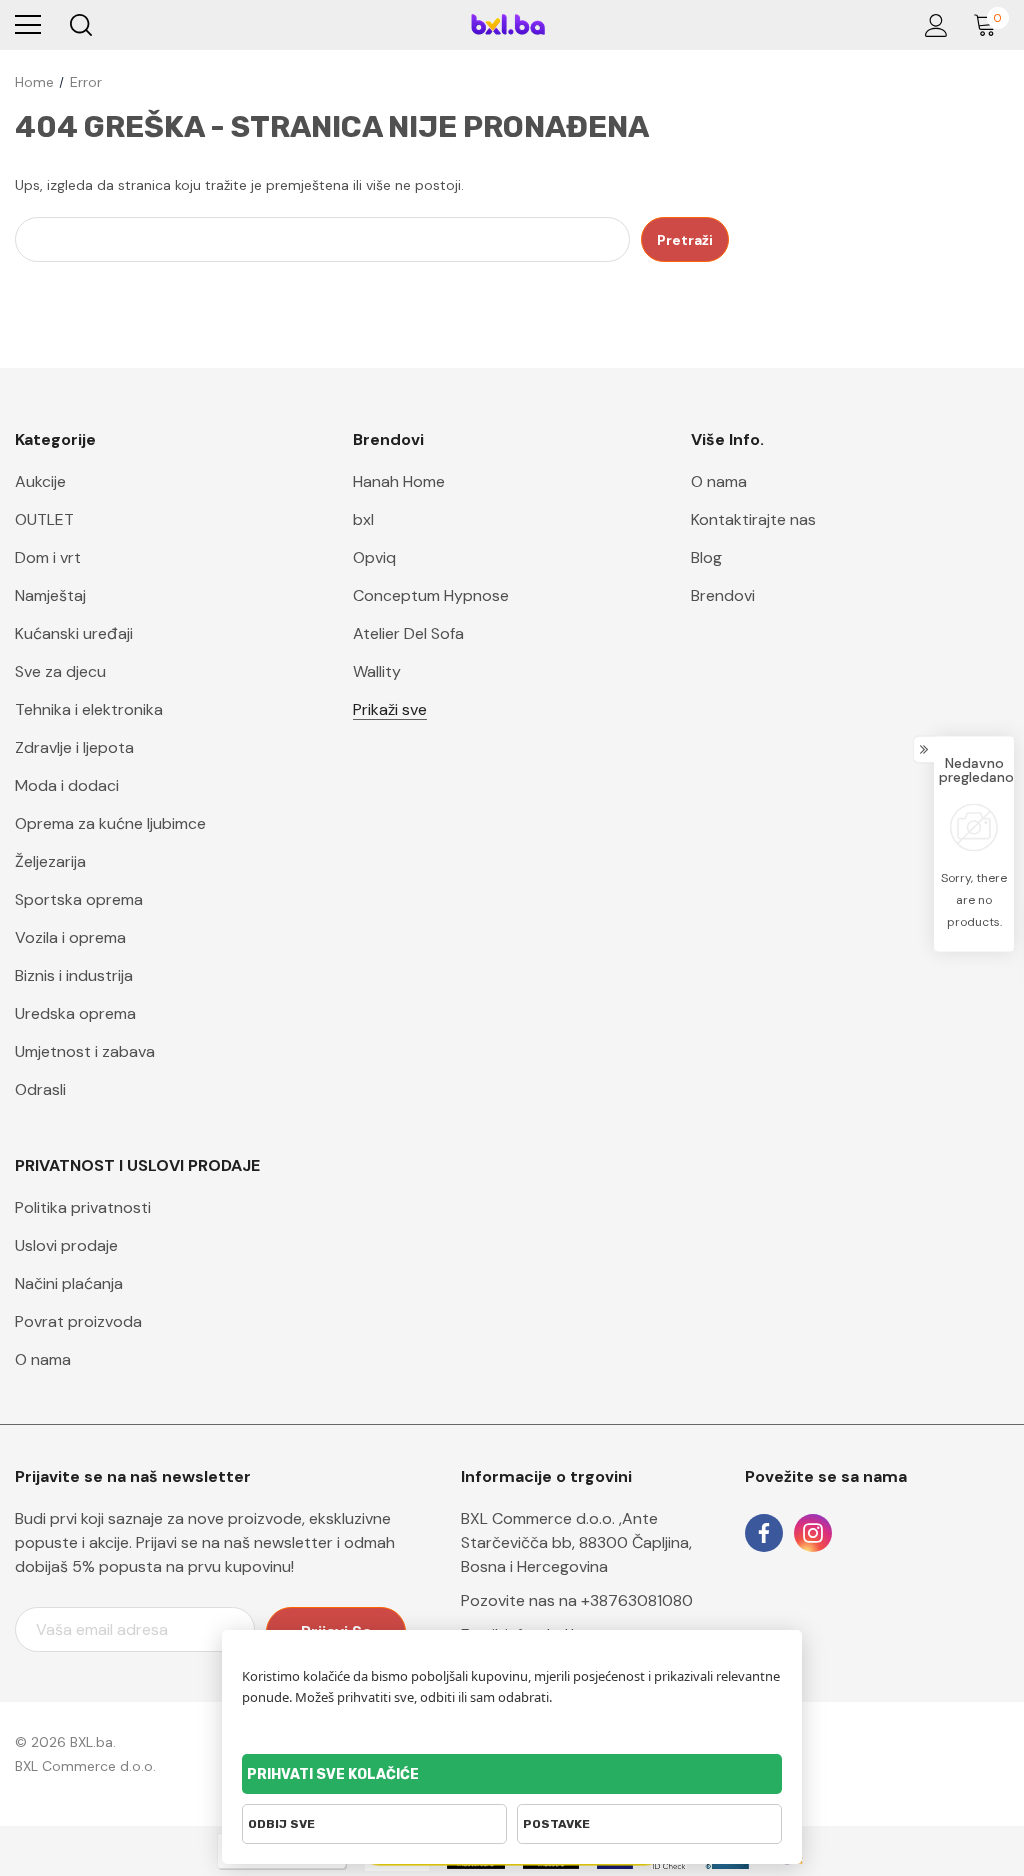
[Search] (79, 25)
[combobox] (322, 239)
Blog (706, 557)
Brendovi (723, 595)
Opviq (374, 557)
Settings (649, 1824)
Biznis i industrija (74, 975)
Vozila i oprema (70, 937)
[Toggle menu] (28, 25)
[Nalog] (932, 25)
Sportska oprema (79, 899)
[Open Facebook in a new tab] (764, 1533)
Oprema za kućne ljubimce (110, 823)
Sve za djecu (60, 671)
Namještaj (50, 595)
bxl (363, 519)
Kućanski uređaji (74, 633)
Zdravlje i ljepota (74, 747)
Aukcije (40, 481)
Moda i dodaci (67, 785)
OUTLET (44, 519)
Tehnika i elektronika (89, 709)
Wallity (377, 671)
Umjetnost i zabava (85, 1051)
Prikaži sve (390, 709)
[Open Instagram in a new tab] (813, 1533)
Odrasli (40, 1089)
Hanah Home (399, 481)
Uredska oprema (75, 1013)
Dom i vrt (48, 557)
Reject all (374, 1824)
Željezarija (50, 861)
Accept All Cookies (512, 1774)
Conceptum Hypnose (431, 595)
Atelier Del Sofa (408, 633)
